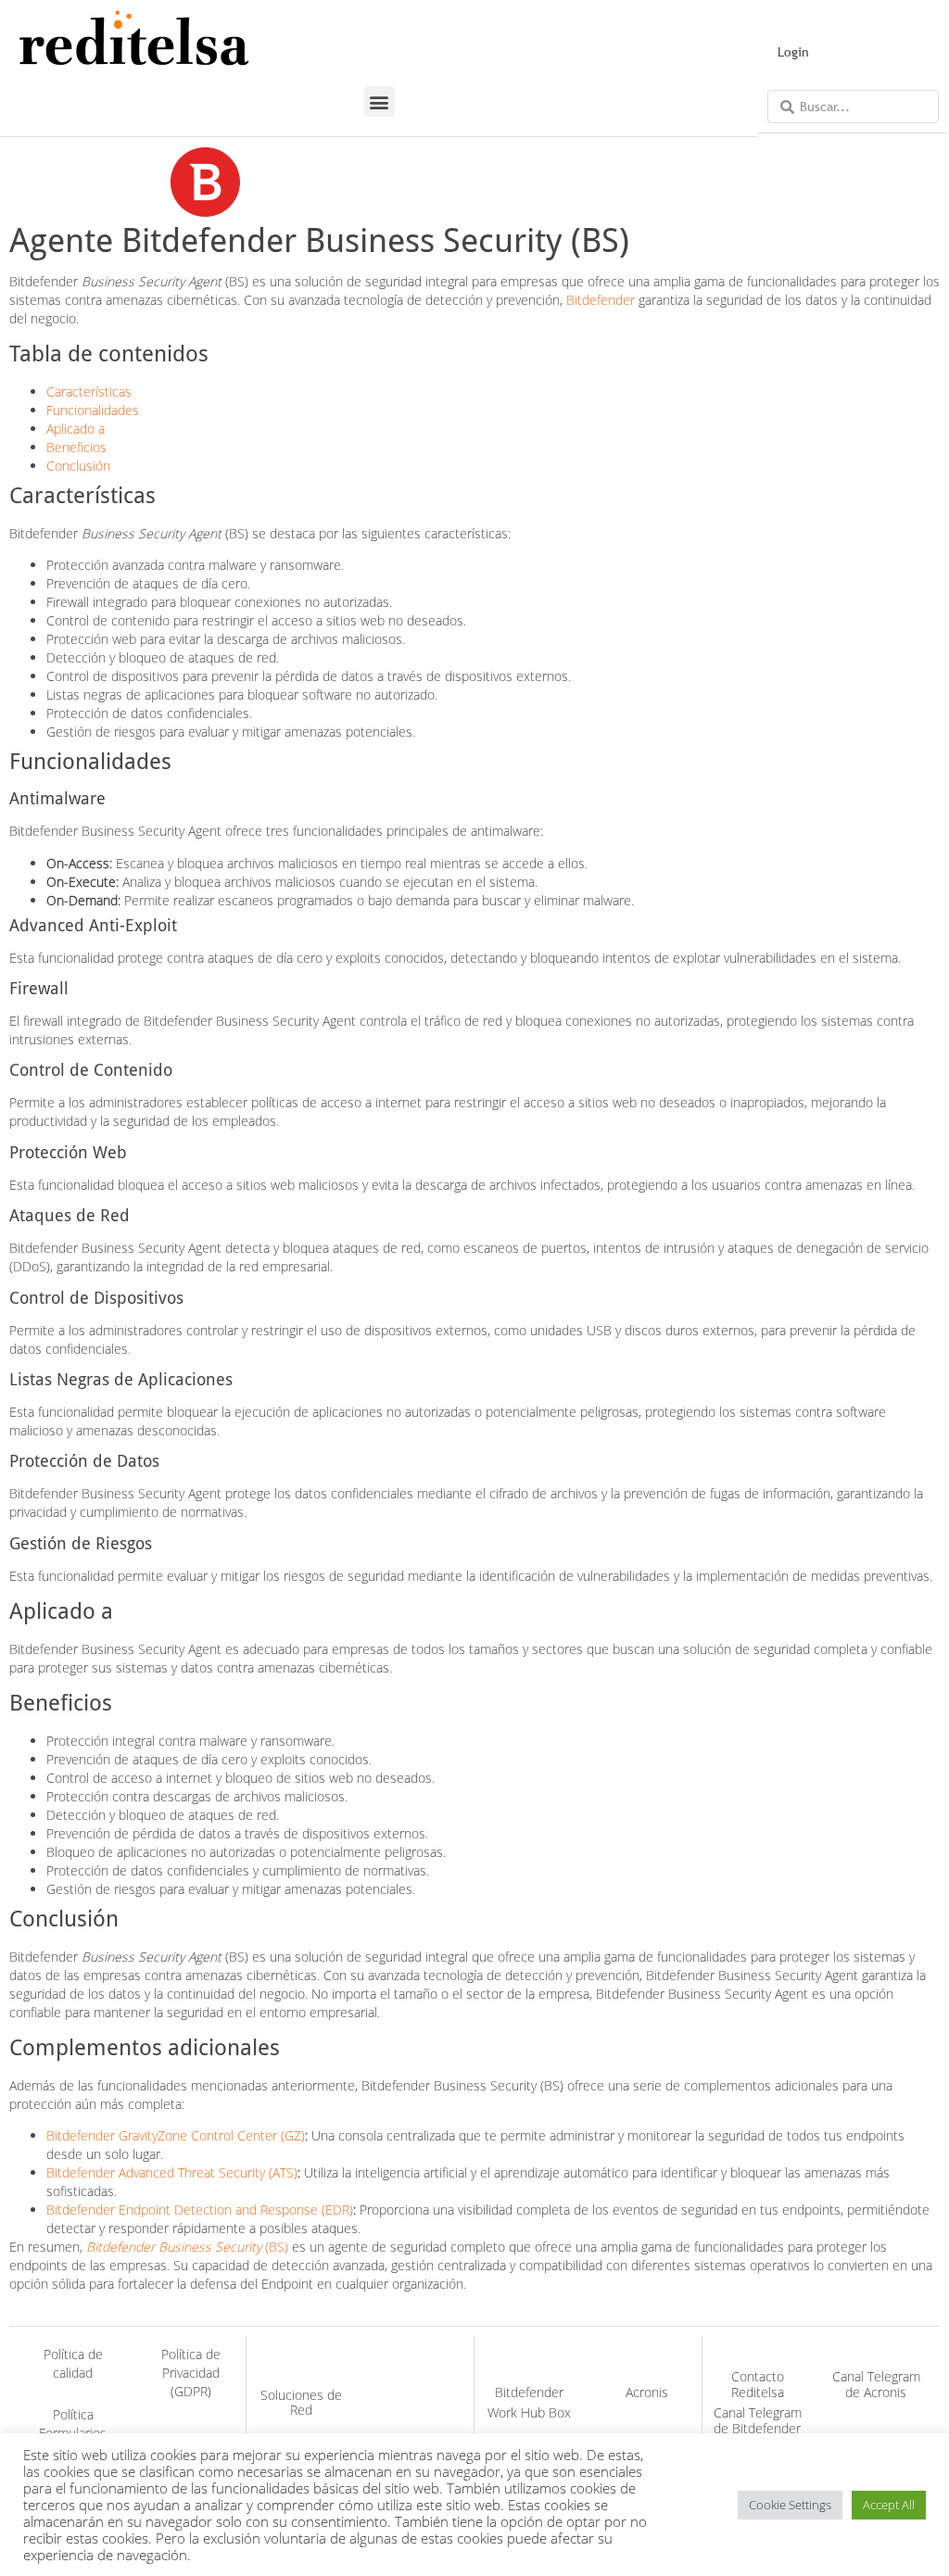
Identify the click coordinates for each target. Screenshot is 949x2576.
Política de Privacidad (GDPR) (191, 2373)
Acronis (647, 2392)
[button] (380, 101)
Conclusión (78, 466)
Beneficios (76, 447)
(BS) (187, 2247)
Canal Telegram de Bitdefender (758, 2420)
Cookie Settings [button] (790, 2505)
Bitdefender (601, 300)
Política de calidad (73, 2363)
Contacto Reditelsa (758, 2384)
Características (89, 391)
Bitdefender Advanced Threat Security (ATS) (172, 2172)
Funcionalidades (93, 410)
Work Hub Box (529, 2412)
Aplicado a (76, 429)
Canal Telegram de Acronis (876, 2384)
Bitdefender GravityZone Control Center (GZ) (176, 2135)
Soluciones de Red (301, 2403)
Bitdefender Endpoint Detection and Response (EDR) (200, 2210)
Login (793, 52)
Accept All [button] (889, 2505)
